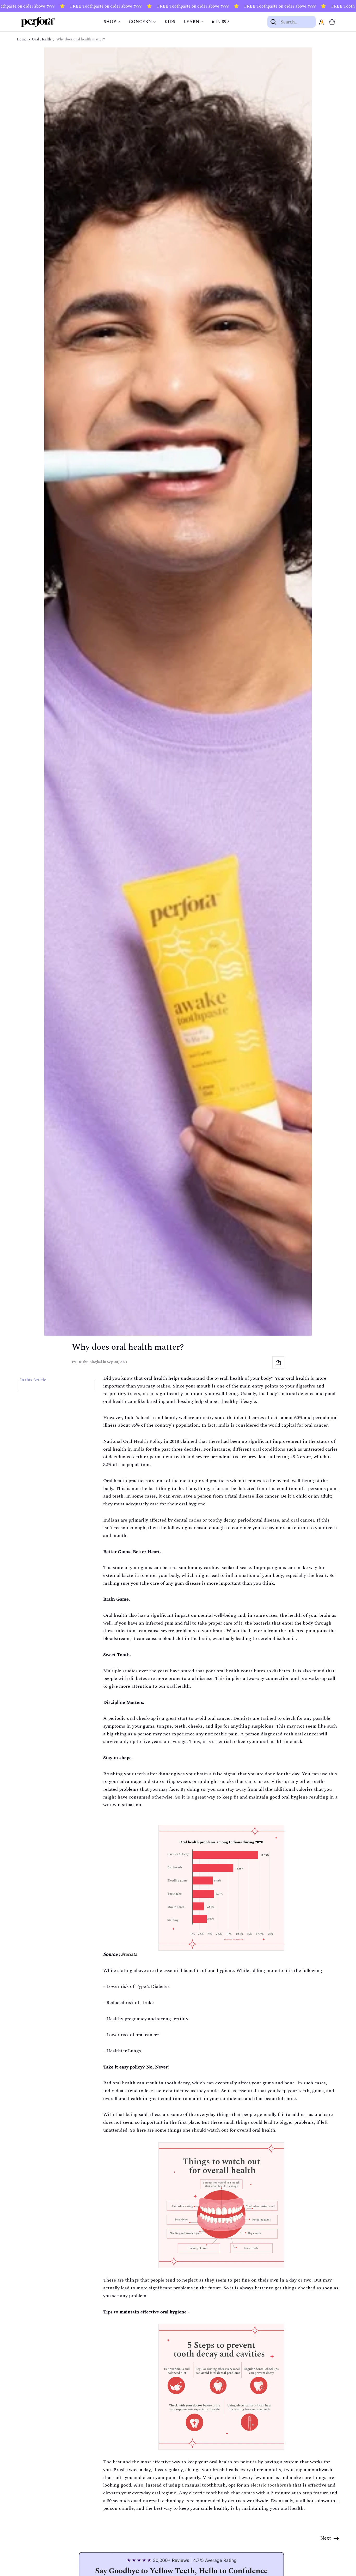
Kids (170, 22)
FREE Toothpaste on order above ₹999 (91, 6)
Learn (191, 22)
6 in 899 (220, 22)
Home (22, 39)
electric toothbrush (271, 2485)
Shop (110, 22)
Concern (140, 22)
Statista (129, 1954)
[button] (332, 22)
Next (326, 2538)
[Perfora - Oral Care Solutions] (38, 22)
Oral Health (41, 39)
